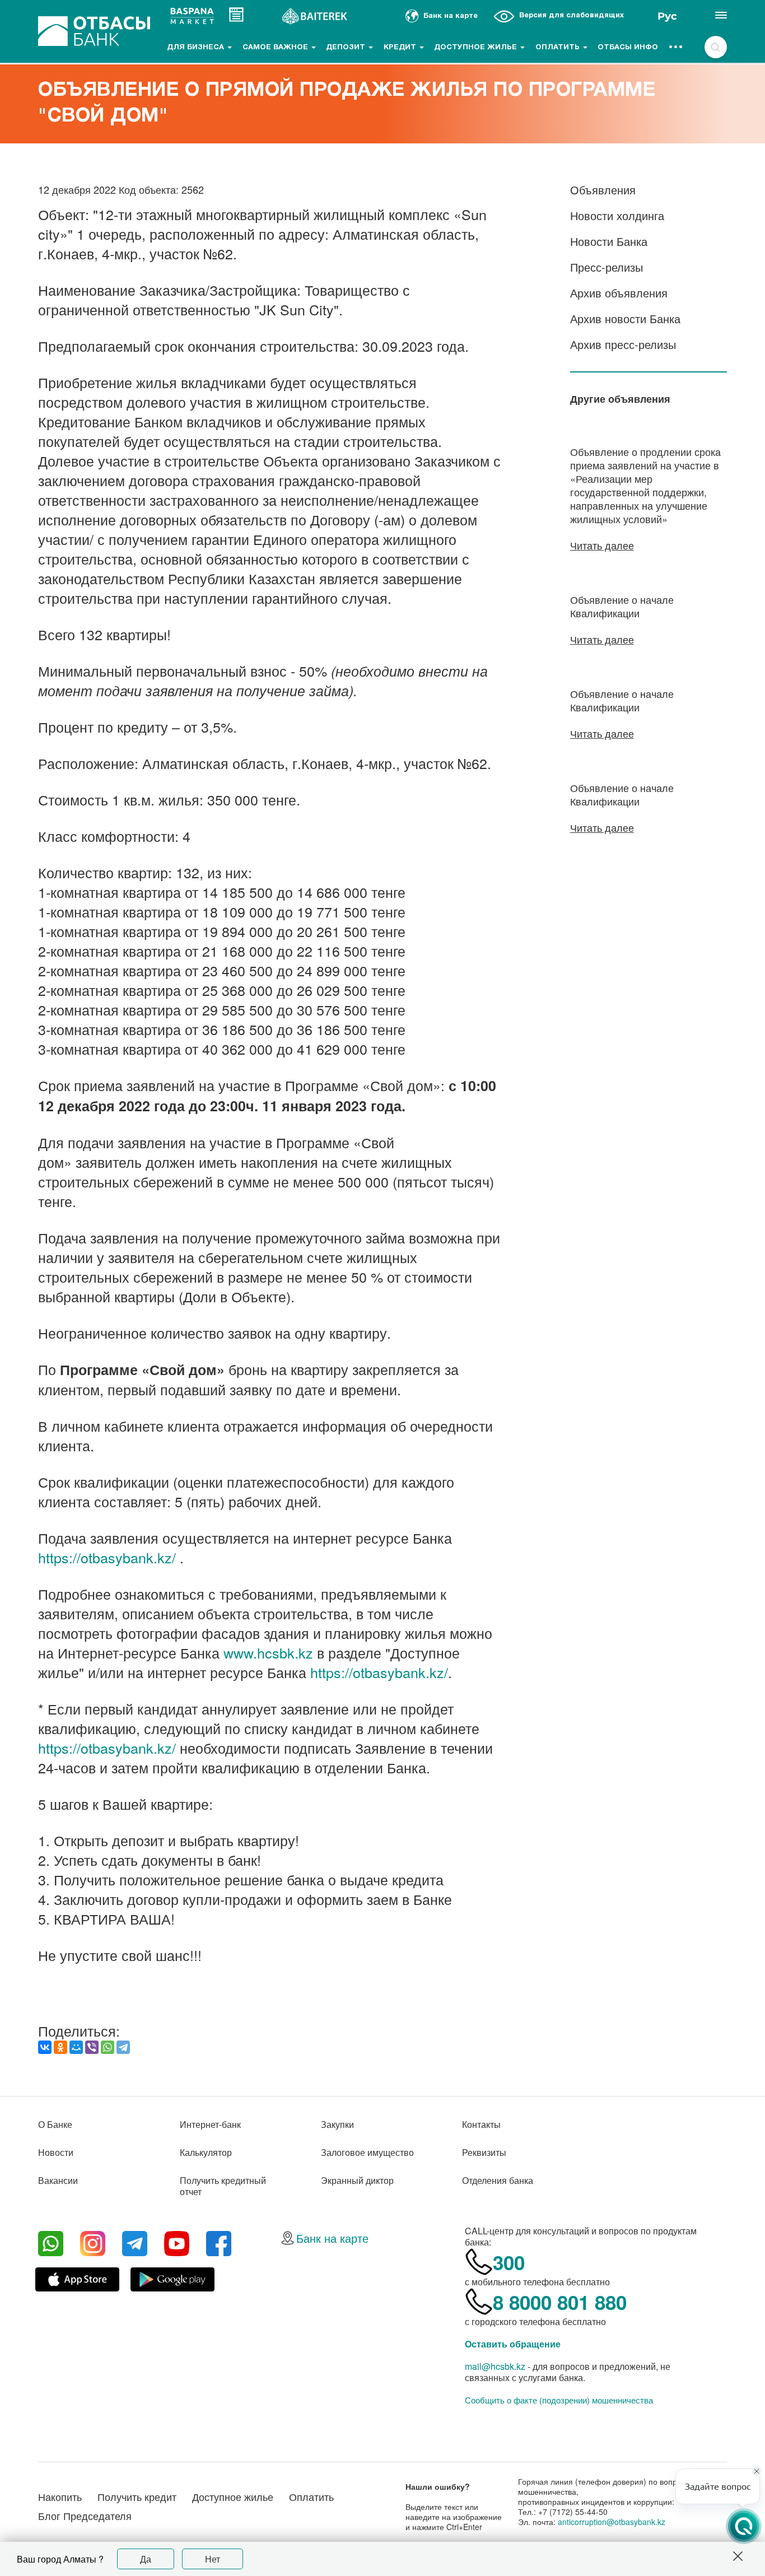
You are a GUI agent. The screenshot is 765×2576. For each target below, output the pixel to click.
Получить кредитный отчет (223, 2186)
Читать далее (602, 545)
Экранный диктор (357, 2180)
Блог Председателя (85, 2516)
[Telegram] (123, 2047)
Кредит (401, 48)
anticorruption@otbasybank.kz (612, 2522)
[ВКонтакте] (45, 2047)
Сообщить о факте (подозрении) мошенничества (559, 2400)
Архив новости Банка (625, 318)
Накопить (60, 2496)
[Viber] (92, 2047)
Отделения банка (498, 2180)
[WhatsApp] (108, 2047)
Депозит (347, 48)
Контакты (481, 2124)
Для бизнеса (197, 48)
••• (676, 48)
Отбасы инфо (628, 48)
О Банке (55, 2124)
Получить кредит (137, 2496)
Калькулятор (206, 2152)
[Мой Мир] (76, 2047)
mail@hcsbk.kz (495, 2366)
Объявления (603, 190)
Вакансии (58, 2180)
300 (509, 2262)
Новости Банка (609, 241)
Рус (667, 16)
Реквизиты (484, 2152)
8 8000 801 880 (560, 2302)
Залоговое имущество (367, 2152)
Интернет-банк (210, 2124)
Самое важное (276, 48)
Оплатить (559, 48)
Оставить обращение (513, 2344)
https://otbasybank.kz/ (107, 1557)
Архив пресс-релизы (623, 344)
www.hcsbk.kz (268, 1652)
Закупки (337, 2124)
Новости (56, 2152)
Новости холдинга (617, 215)
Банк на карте (332, 2238)
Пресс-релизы (607, 267)
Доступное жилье (477, 48)
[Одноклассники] (60, 2047)
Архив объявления (619, 293)
